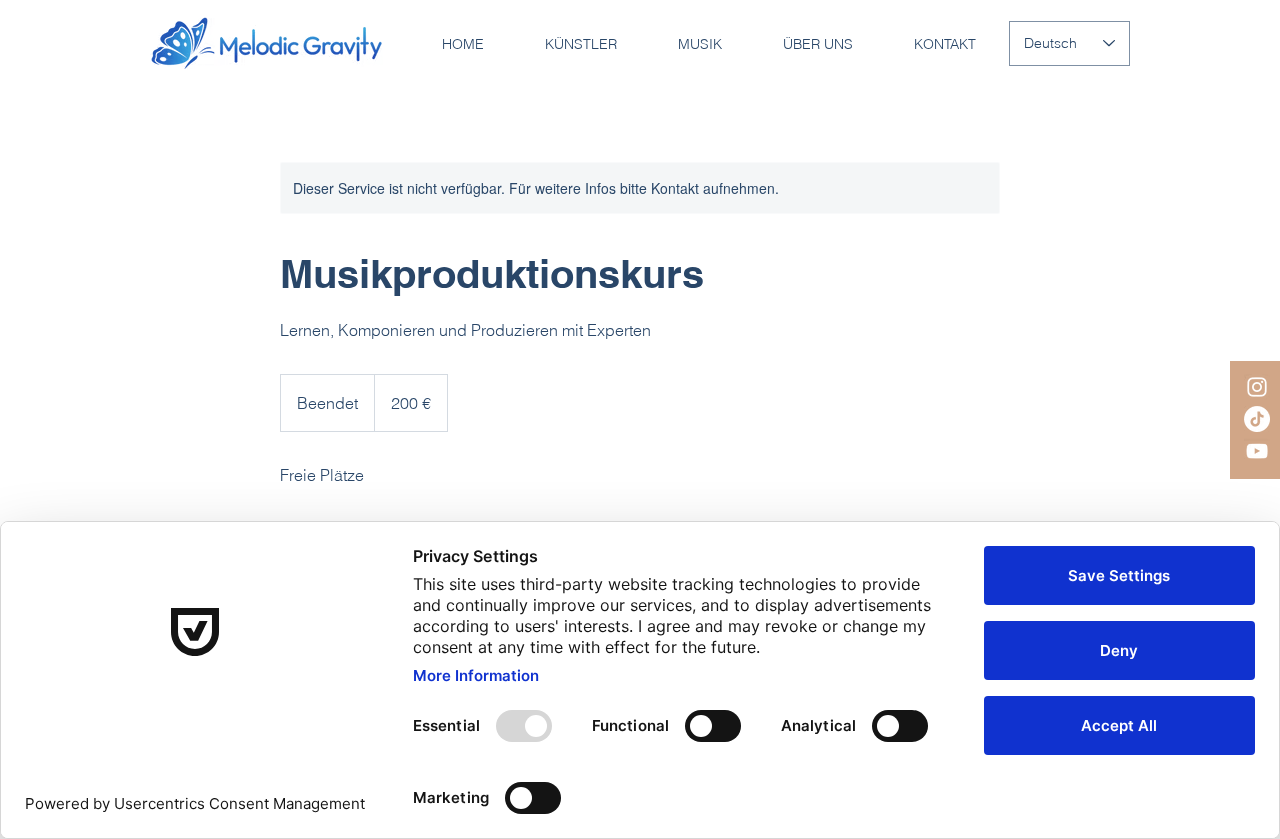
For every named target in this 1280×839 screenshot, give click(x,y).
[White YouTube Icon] (1257, 451)
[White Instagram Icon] (1257, 387)
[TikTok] (1257, 419)
